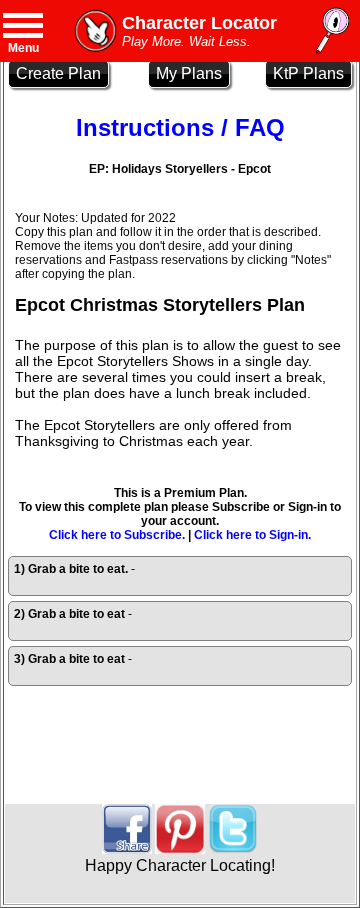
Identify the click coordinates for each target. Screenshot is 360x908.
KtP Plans (308, 73)
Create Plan (58, 73)
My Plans (189, 73)
